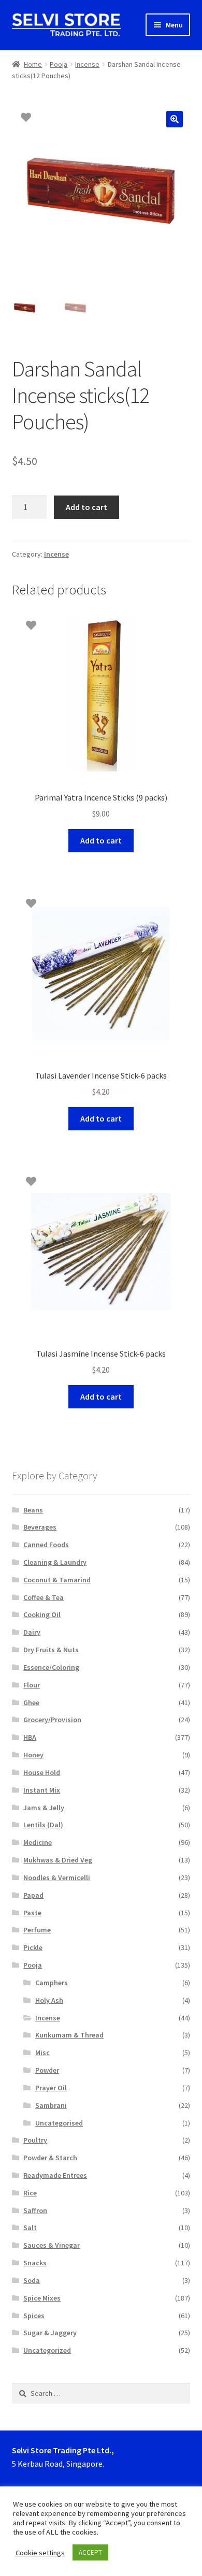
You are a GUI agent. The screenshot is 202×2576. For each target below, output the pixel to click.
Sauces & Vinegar (52, 2245)
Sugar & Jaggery (50, 2333)
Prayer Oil (51, 2088)
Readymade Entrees (55, 2175)
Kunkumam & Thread (69, 2035)
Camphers (52, 1983)
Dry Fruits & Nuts (51, 1650)
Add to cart (86, 507)
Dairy (32, 1632)
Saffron (35, 2210)
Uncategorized (47, 2350)
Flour (32, 1685)
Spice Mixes (42, 2298)
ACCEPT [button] (90, 2552)
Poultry (35, 2140)
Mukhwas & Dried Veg (58, 1860)
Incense (87, 64)
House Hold (42, 1772)
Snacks (35, 2263)
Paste (32, 1913)
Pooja (59, 64)
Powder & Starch (50, 2158)
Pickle (33, 1947)
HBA (30, 1737)
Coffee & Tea (44, 1597)
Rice (30, 2193)
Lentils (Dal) (43, 1825)
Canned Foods (46, 1545)
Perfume (37, 1930)
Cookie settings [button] (40, 2553)
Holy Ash (49, 2000)
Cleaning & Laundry (55, 1562)
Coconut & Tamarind (57, 1580)
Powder (47, 2070)
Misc (42, 2053)
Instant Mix (42, 1790)
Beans (33, 1510)
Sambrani (51, 2105)
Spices (34, 2316)
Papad (33, 1895)
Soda (32, 2280)
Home (33, 64)
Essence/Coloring (51, 1667)
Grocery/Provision (52, 1720)
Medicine (38, 1842)
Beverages (40, 1527)
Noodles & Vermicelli (57, 1878)
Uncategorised (59, 2123)
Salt (30, 2228)
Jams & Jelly (44, 1808)
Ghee (31, 1702)
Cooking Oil (42, 1614)
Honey (33, 1755)
